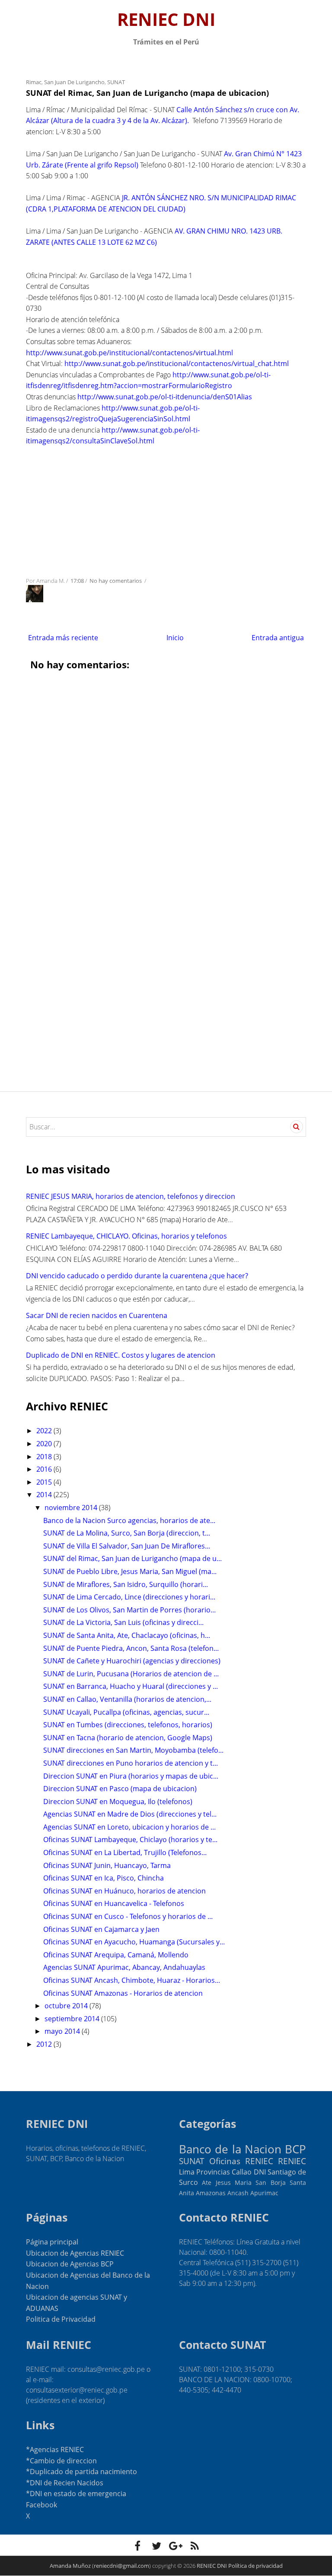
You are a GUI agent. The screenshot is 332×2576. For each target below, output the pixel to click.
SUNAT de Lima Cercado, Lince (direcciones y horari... (129, 1597)
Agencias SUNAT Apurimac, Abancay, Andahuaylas (124, 1967)
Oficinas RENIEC (241, 2161)
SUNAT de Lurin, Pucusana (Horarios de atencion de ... (131, 1674)
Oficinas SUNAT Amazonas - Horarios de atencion (123, 1993)
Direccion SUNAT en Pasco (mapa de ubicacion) (120, 1789)
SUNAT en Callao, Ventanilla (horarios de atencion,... (127, 1699)
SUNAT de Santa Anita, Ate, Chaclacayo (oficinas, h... (127, 1635)
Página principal (52, 2242)
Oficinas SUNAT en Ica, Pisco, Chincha (104, 1878)
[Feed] (195, 2546)
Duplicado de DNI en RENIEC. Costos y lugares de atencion (121, 1355)
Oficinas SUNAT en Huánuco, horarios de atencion (124, 1891)
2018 (45, 1457)
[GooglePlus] (176, 2546)
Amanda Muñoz (70, 2566)
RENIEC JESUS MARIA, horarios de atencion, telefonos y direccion (131, 1196)
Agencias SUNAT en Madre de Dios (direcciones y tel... (130, 1814)
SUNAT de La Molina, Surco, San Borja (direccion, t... (127, 1533)
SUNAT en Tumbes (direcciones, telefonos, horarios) (128, 1725)
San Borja (270, 2182)
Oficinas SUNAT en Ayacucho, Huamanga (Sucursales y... (134, 1942)
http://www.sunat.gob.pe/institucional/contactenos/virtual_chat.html (177, 363)
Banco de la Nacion (230, 2149)
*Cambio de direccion (61, 2461)
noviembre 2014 (72, 1508)
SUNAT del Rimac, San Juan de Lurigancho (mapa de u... (132, 1558)
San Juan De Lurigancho (74, 82)
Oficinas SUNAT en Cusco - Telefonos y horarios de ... (128, 1916)
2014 (45, 1495)
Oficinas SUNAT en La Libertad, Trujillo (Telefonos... (125, 1852)
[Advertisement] (166, 509)
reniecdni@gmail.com (121, 2566)
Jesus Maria (234, 2182)
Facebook (41, 2505)
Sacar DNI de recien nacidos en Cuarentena (97, 1315)
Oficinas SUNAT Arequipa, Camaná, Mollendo (116, 1955)
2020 (45, 1444)
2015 (45, 1482)
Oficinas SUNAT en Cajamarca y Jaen (101, 1929)
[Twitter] (156, 2546)
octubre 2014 (67, 2006)
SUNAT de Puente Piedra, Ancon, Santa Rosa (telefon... (131, 1648)
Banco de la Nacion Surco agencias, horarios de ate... (129, 1520)
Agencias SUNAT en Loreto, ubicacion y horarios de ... (129, 1827)
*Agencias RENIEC (55, 2450)
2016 (45, 1469)
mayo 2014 (63, 2031)
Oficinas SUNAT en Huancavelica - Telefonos (114, 1903)
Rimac (34, 82)
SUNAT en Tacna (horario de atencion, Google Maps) (128, 1738)
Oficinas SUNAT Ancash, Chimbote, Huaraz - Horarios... (132, 1980)
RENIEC (292, 2161)
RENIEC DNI (166, 19)
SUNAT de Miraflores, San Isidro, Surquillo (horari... (126, 1584)
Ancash (238, 2193)
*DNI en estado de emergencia (76, 2494)
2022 (45, 1431)
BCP (295, 2149)
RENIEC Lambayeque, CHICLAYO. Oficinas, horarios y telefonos (126, 1236)
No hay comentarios (116, 581)
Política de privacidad (255, 2566)
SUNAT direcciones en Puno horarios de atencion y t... (131, 1763)
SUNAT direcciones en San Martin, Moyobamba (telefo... (133, 1750)
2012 (45, 2044)
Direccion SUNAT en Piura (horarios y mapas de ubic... (131, 1776)
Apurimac (264, 2193)
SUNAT (116, 82)
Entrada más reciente (63, 638)
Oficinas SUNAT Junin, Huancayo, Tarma (107, 1865)
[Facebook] (137, 2546)
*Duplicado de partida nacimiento (81, 2472)
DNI (260, 2172)
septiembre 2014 (73, 2019)
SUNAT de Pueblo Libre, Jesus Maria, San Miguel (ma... (130, 1571)
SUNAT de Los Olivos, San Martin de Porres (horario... (129, 1610)
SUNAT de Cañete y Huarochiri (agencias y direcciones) (132, 1661)
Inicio (175, 638)
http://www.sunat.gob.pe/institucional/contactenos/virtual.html (129, 353)
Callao (242, 2172)
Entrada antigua (278, 638)
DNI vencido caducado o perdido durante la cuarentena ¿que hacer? (137, 1276)
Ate (207, 2182)
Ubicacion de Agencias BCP (70, 2264)
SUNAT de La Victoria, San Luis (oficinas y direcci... (123, 1622)
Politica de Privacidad (61, 2319)
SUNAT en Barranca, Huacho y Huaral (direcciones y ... (131, 1686)
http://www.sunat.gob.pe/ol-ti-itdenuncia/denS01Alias (165, 397)
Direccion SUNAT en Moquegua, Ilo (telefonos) (118, 1802)
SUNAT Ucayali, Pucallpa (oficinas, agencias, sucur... (126, 1712)
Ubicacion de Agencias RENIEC (75, 2253)
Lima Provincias (204, 2172)
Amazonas (211, 2193)
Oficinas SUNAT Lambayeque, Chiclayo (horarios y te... (130, 1840)
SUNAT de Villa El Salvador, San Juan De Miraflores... (127, 1546)
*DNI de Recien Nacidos (65, 2483)
